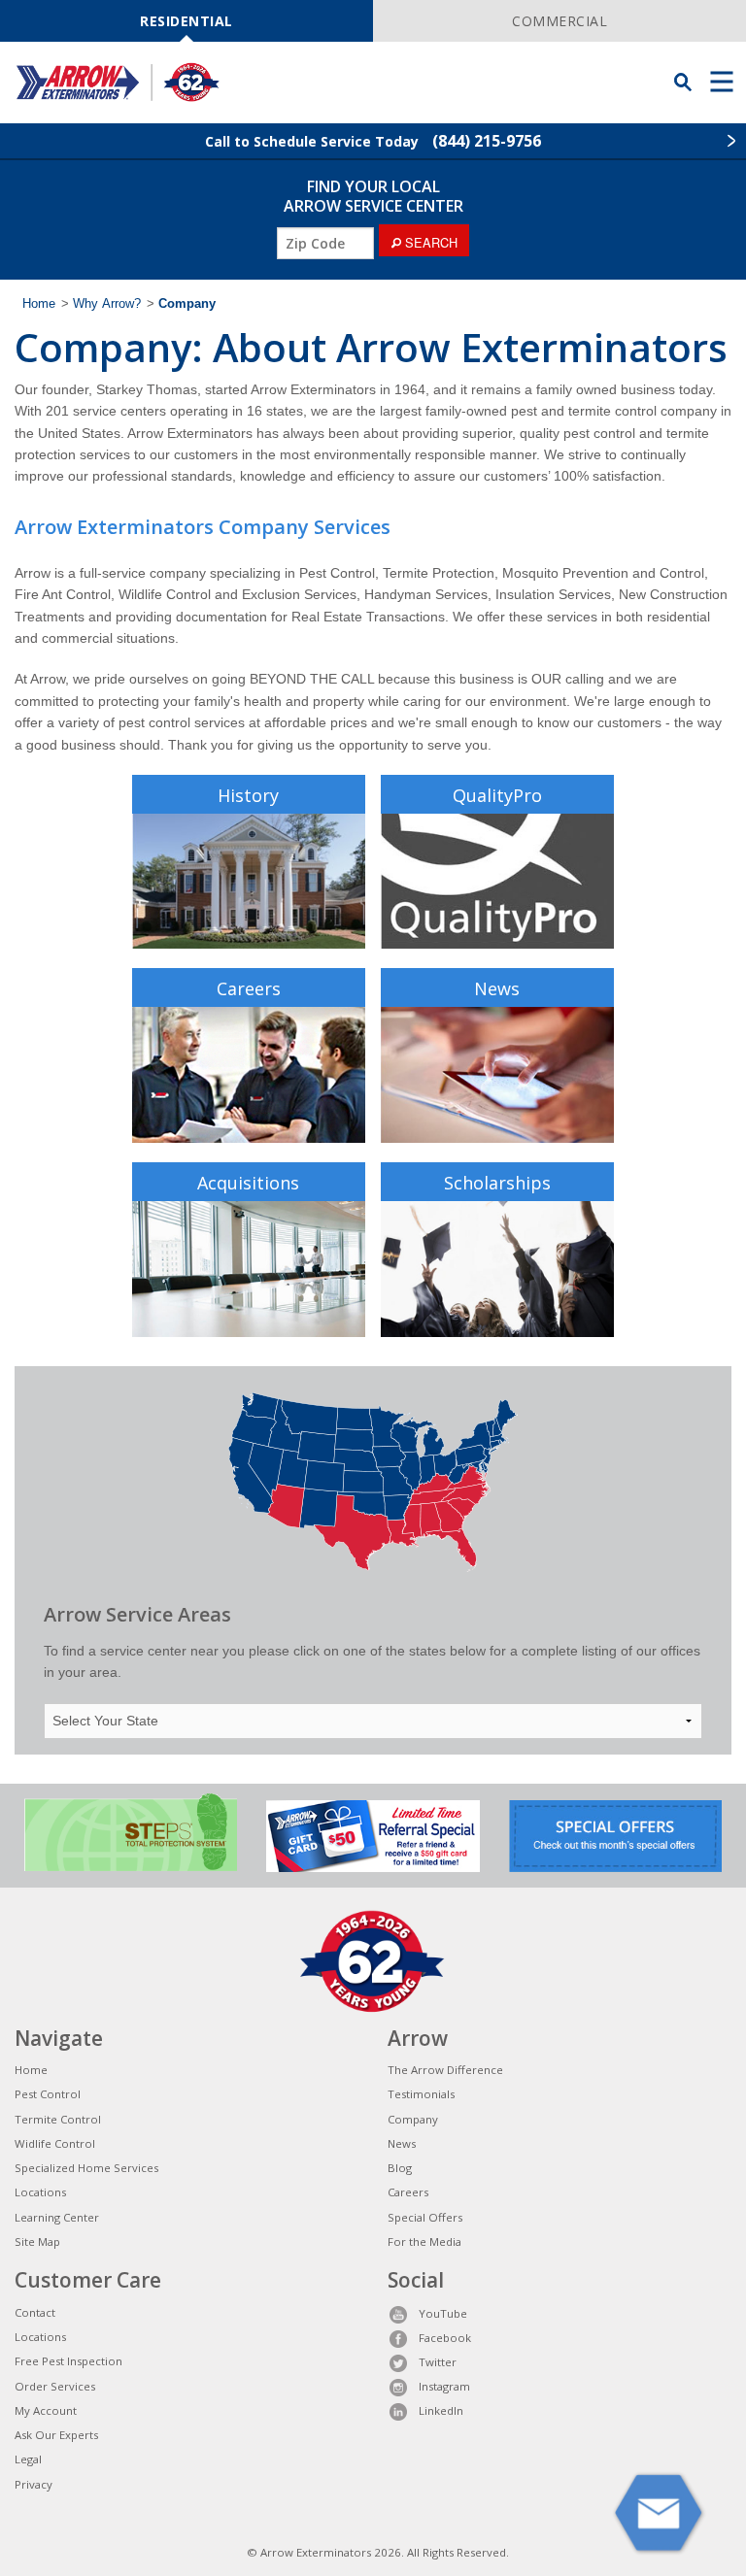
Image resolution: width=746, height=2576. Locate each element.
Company (413, 2119)
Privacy (34, 2484)
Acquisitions (248, 1183)
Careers (249, 988)
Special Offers (425, 2217)
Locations (40, 2192)
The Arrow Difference (445, 2070)
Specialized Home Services (86, 2168)
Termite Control (58, 2119)
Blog (400, 2168)
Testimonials (421, 2094)
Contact (35, 2312)
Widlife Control (55, 2143)
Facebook (445, 2338)
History (248, 795)
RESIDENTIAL (186, 21)
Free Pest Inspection (68, 2361)
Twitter (438, 2362)
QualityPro (497, 795)
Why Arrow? (107, 304)
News (497, 988)
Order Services (55, 2386)
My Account (46, 2410)
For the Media (424, 2241)
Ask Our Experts (56, 2435)
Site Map (37, 2241)
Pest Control (48, 2094)
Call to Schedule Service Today (373, 141)
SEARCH (429, 242)
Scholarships (497, 1183)
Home (39, 304)
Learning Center (57, 2217)
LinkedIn (441, 2410)
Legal (28, 2459)
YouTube (443, 2313)
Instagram (444, 2386)
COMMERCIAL (559, 21)
